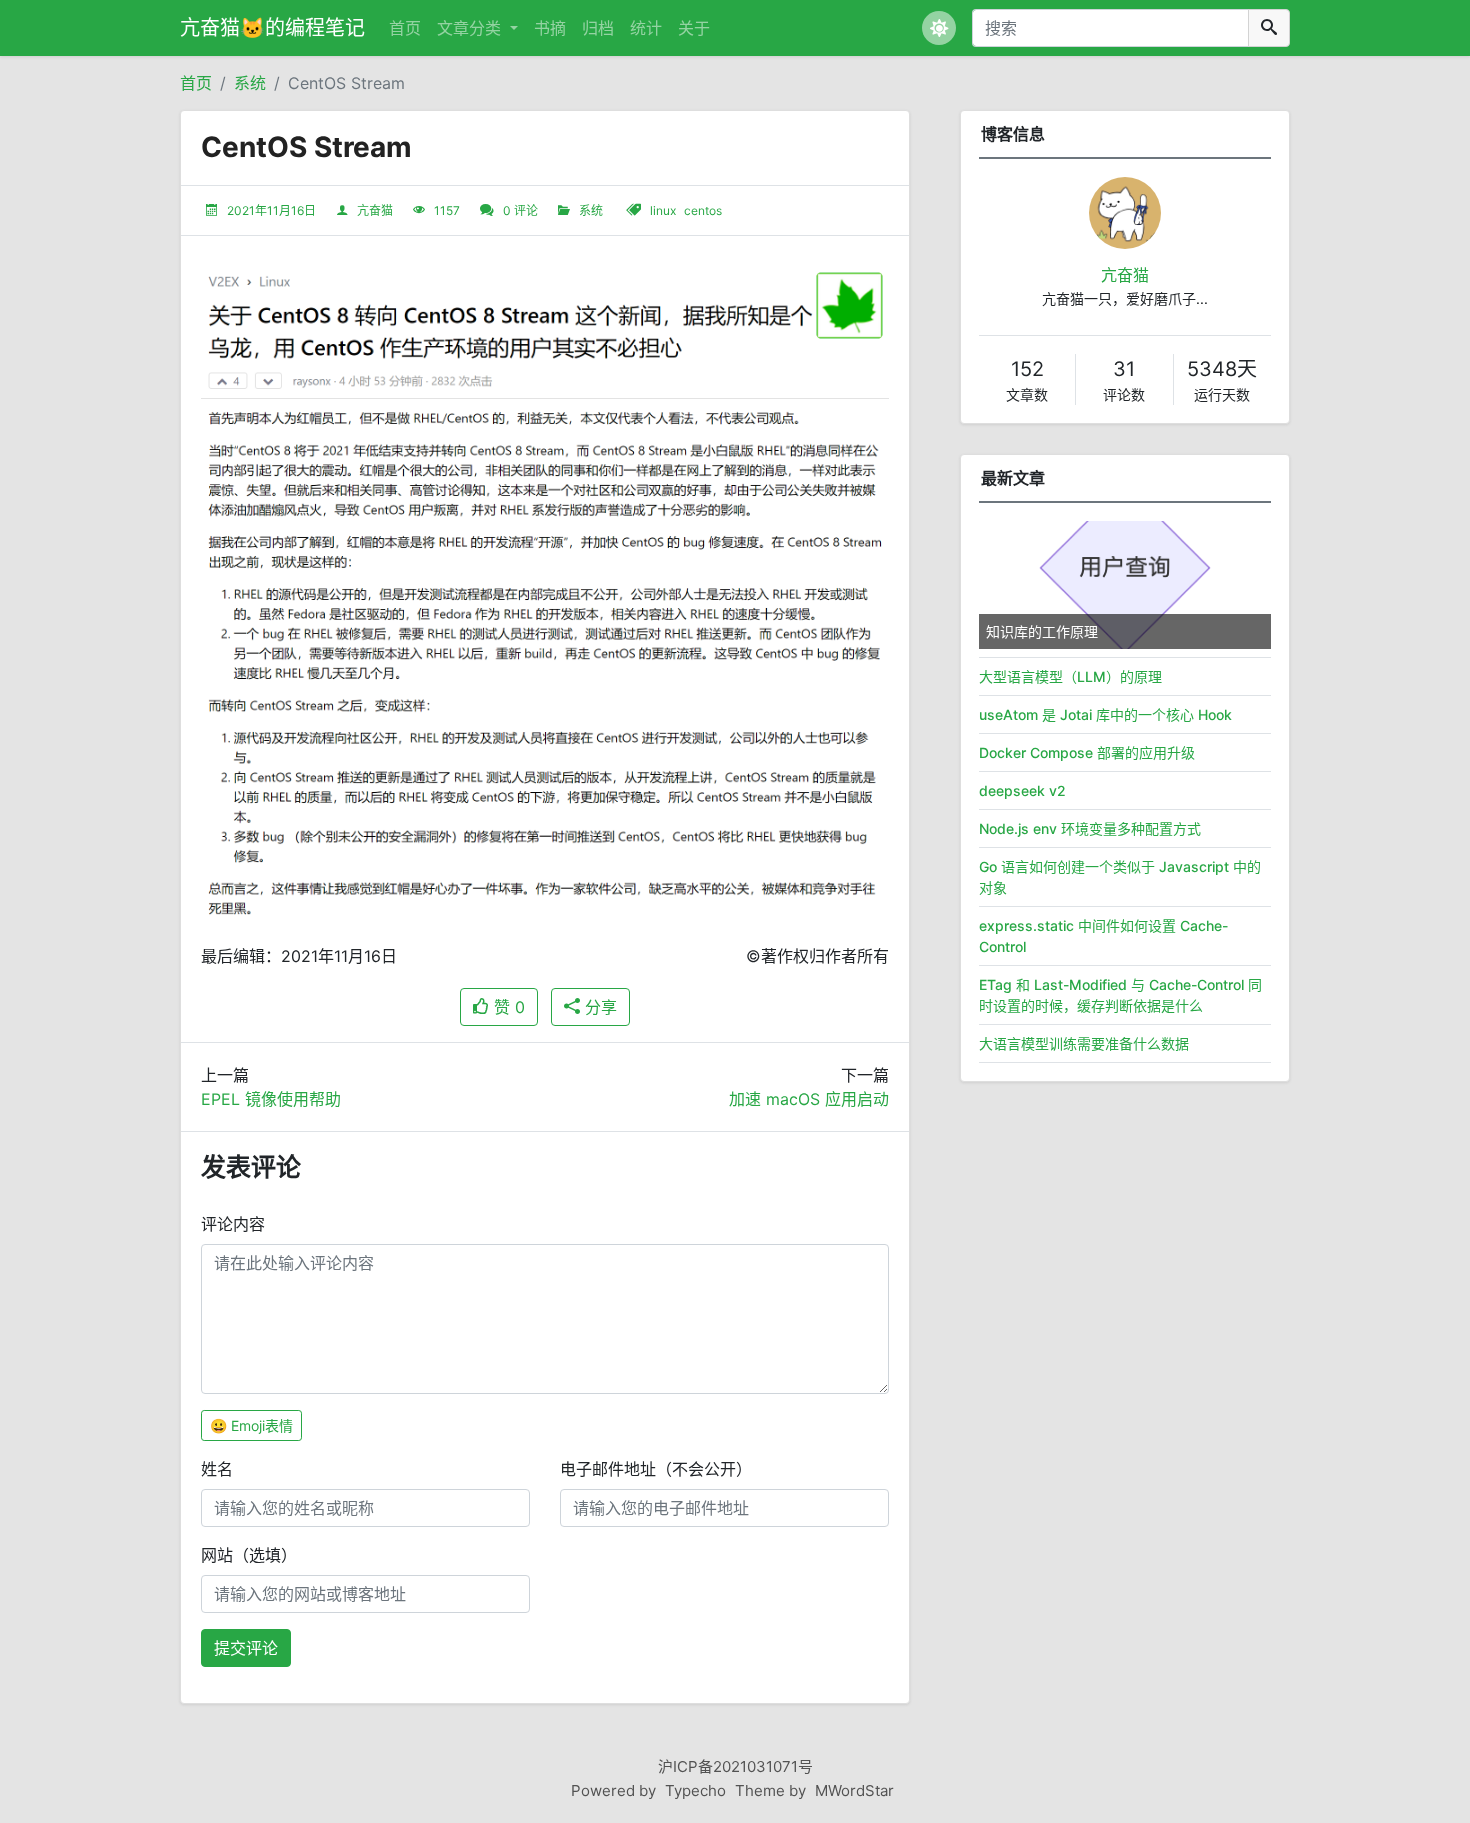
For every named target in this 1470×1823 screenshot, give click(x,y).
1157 (447, 210)
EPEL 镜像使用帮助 (271, 1099)
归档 (598, 28)
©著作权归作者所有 (817, 956)
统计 (646, 28)
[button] (939, 28)
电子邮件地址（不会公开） (656, 1469)
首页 (405, 28)
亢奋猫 (375, 210)
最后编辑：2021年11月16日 (299, 956)
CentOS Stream (346, 83)
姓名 (217, 1469)
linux (663, 210)
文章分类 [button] (471, 28)
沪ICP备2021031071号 (735, 1766)
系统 (250, 83)
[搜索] (1269, 28)
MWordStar (854, 1790)
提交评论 (246, 1648)
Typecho (695, 1790)
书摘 (550, 28)
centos (703, 210)
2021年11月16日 (271, 210)
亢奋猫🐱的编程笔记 (272, 28)
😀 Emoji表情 (251, 1425)
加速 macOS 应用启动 (809, 1099)
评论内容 (233, 1224)
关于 (694, 28)
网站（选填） (249, 1555)
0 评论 (520, 210)
